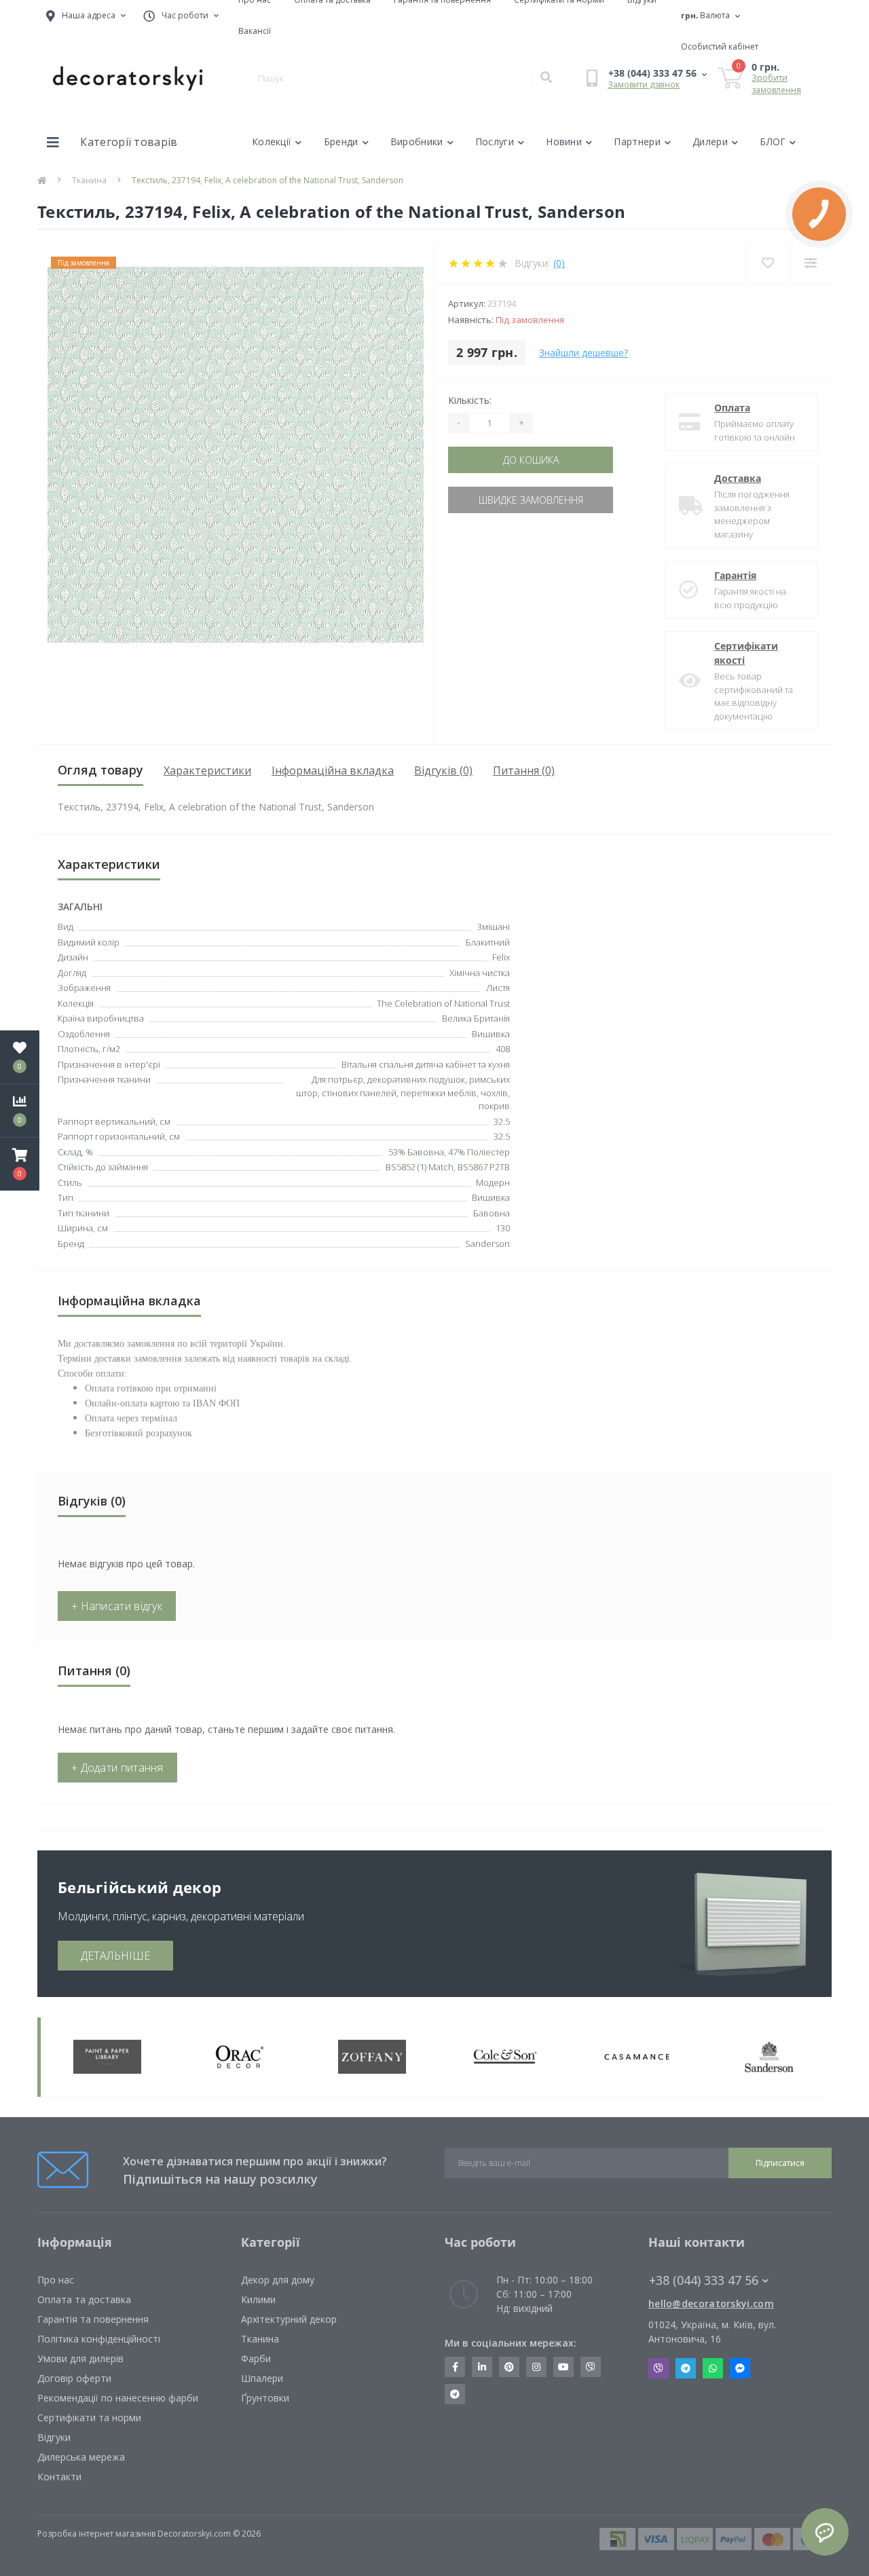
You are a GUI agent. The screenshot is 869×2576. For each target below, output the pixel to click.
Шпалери (262, 2378)
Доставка (738, 478)
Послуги (495, 142)
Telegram (686, 2368)
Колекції (272, 142)
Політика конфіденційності (99, 2339)
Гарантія (735, 575)
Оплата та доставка (84, 2299)
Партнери (637, 142)
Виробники (417, 142)
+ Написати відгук (117, 1606)
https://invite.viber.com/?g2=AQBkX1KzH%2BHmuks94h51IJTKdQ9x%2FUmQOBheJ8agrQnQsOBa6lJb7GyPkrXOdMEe (591, 2367)
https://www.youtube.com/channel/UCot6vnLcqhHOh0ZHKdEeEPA (563, 2367)
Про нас (56, 2280)
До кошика (531, 460)
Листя (498, 988)
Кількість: (470, 400)
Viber (659, 2368)
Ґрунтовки (265, 2398)
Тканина (89, 180)
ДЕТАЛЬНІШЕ (115, 1956)
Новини (564, 142)
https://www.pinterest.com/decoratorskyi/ (509, 2367)
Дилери (710, 142)
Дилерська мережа (81, 2457)
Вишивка (491, 1034)
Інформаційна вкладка (333, 770)
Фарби (256, 2358)
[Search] (546, 78)
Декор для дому (278, 2280)
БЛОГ (773, 142)
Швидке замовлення (531, 500)
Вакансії (255, 31)
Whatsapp (713, 2368)
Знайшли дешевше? (584, 353)
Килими (258, 2299)
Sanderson (487, 1244)
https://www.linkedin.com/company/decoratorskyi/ (482, 2367)
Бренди (341, 142)
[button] (20, 1164)
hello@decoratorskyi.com (711, 2303)
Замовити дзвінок (644, 85)
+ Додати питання (117, 1768)
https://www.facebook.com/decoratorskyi (455, 2367)
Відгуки (54, 2437)
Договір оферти (74, 2378)
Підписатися (780, 2163)
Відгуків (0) (443, 770)
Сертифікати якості (746, 653)
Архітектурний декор (289, 2319)
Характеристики (207, 770)
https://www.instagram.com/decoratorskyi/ (536, 2367)
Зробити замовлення (776, 84)
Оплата (732, 408)
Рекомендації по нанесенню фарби (118, 2398)
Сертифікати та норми (89, 2418)
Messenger (740, 2368)
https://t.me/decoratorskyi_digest (455, 2394)
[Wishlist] (768, 263)
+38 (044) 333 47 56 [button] (704, 2280)
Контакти (59, 2477)
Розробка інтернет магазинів (96, 2534)
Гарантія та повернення (93, 2319)
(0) (559, 263)
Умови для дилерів (80, 2358)
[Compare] (810, 263)
